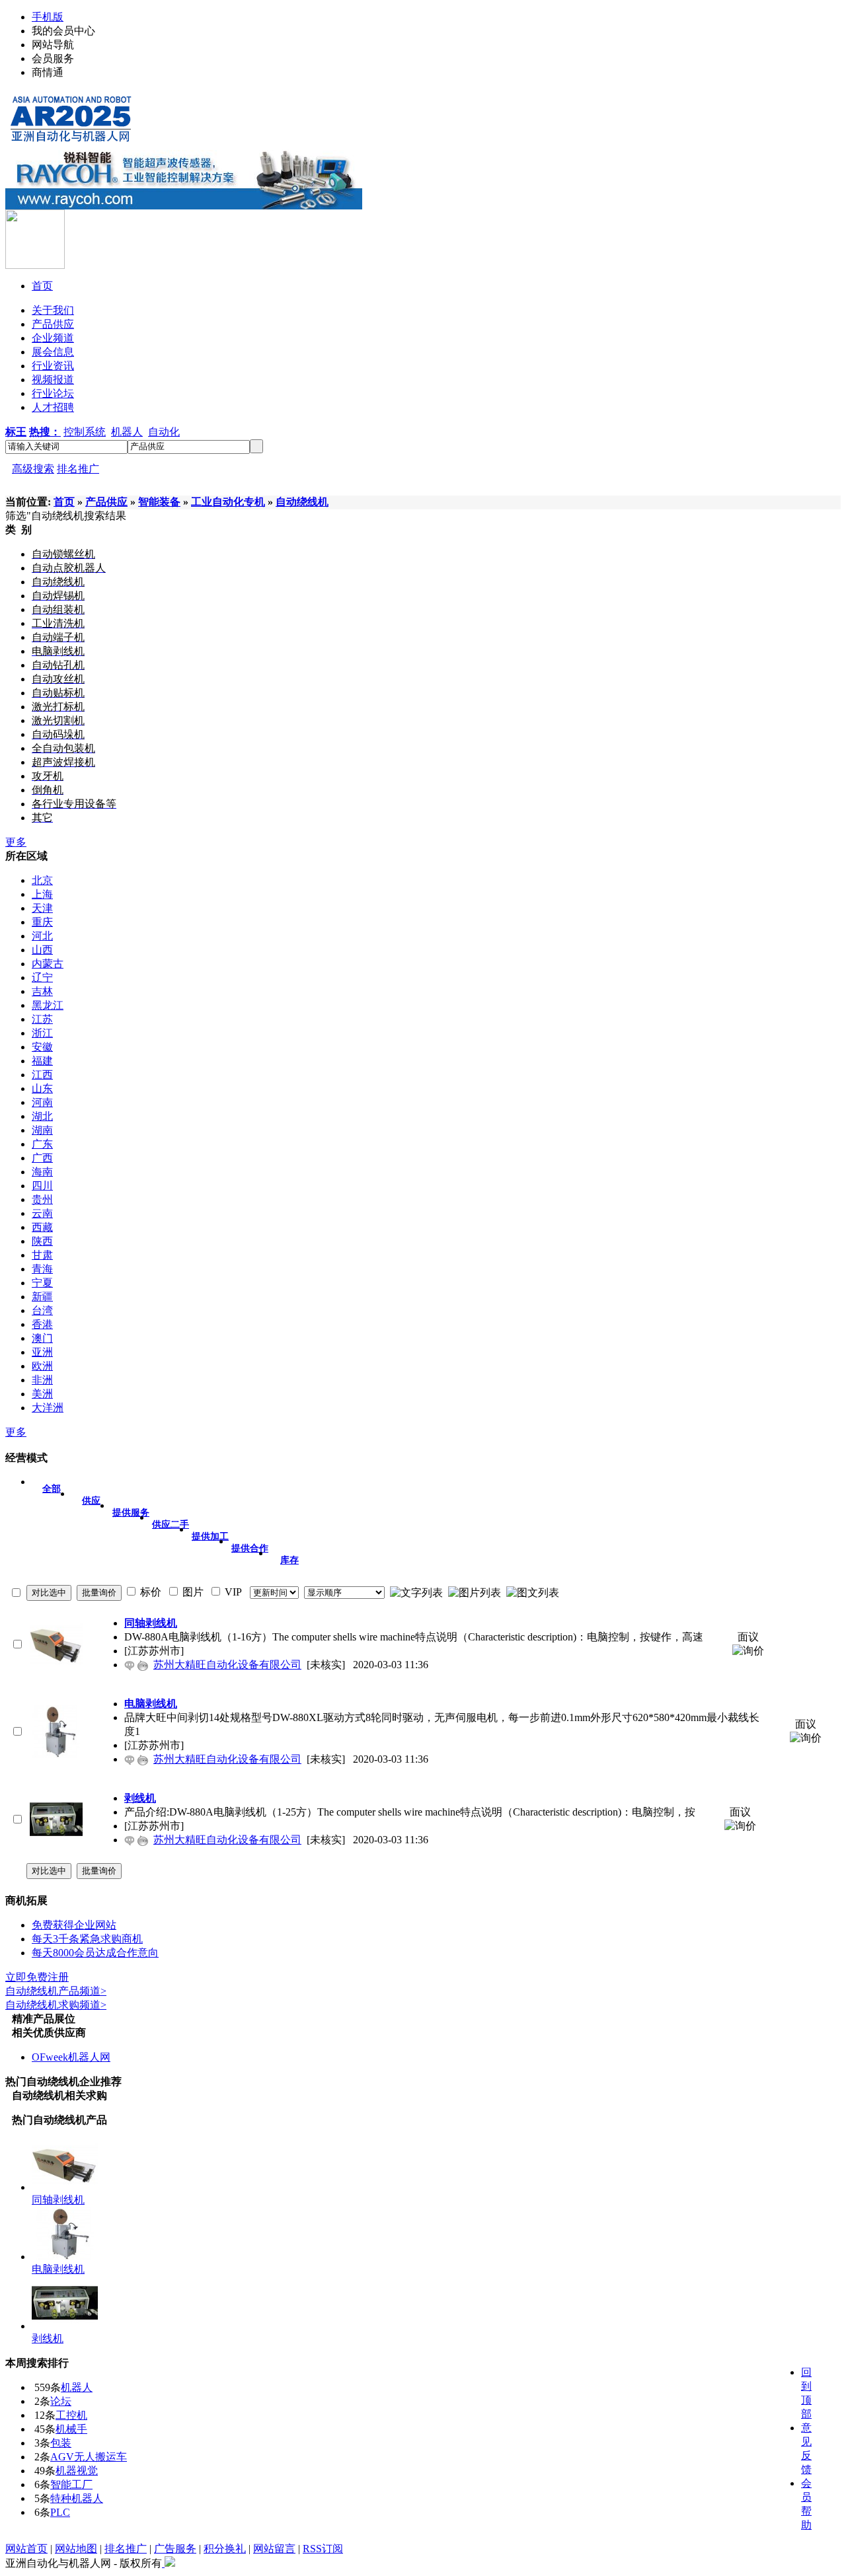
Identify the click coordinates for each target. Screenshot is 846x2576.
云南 (42, 1213)
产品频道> (56, 1991)
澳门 (42, 1338)
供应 (91, 1501)
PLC (60, 2512)
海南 (42, 1172)
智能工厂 (71, 2484)
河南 (42, 1102)
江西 (42, 1075)
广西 (42, 1158)
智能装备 (159, 502)
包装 (61, 2443)
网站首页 (26, 2549)
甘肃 (42, 1255)
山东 (42, 1088)
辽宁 (42, 977)
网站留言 (274, 2549)
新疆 (42, 1297)
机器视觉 (77, 2471)
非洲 (42, 1380)
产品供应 (106, 502)
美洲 (42, 1394)
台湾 (42, 1310)
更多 (16, 842)
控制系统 (85, 432)
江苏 (42, 1019)
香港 (42, 1324)
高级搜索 (33, 469)
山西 (42, 950)
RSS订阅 (323, 2549)
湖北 (42, 1116)
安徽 (42, 1047)
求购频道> (56, 2005)
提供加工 (210, 1536)
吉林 (42, 991)
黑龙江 (48, 1005)
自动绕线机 (302, 502)
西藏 (42, 1227)
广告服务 (175, 2549)
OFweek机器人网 (71, 2057)
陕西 (42, 1241)
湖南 (42, 1130)
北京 (42, 880)
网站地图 (76, 2549)
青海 (42, 1269)
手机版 (48, 17)
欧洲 (42, 1366)
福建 (42, 1061)
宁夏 (42, 1283)
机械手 (71, 2429)
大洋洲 (48, 1408)
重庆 (42, 922)
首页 (64, 502)
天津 (42, 908)
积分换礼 (225, 2549)
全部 (52, 1489)
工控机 (71, 2415)
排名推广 (78, 469)
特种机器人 (77, 2498)
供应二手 (171, 1525)
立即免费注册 (37, 1977)
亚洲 (42, 1352)
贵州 (42, 1199)
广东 (42, 1144)
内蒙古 (48, 964)
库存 (289, 1560)
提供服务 (131, 1513)
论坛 (61, 2401)
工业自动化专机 (228, 502)
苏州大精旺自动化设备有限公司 (227, 1665)
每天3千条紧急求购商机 (87, 1939)
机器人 (127, 432)
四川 (42, 1186)
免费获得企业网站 (74, 1925)
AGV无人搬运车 (89, 2457)
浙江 (42, 1033)
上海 (42, 894)
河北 (42, 936)
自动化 (164, 432)
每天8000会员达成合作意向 (95, 1953)
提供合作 (250, 1548)
